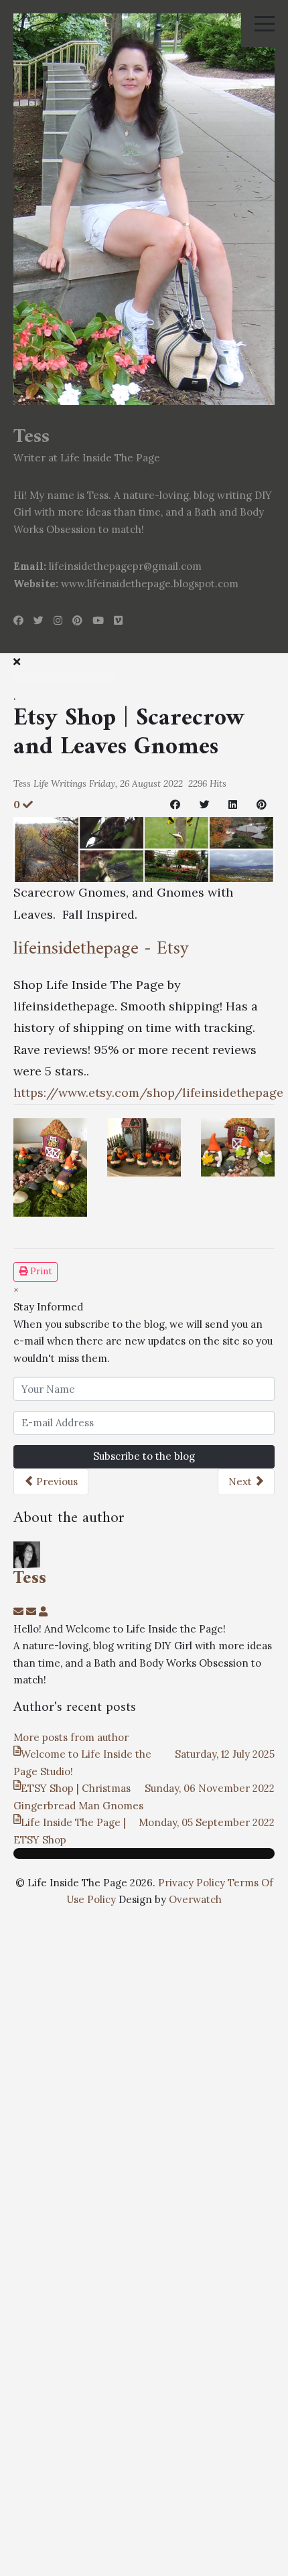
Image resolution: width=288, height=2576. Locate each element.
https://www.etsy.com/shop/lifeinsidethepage (148, 1092)
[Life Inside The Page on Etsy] (144, 848)
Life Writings (60, 783)
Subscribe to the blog (144, 1456)
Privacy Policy (192, 1883)
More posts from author (71, 1737)
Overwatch (195, 1899)
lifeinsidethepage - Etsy (101, 949)
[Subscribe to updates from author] (20, 1611)
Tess (22, 783)
